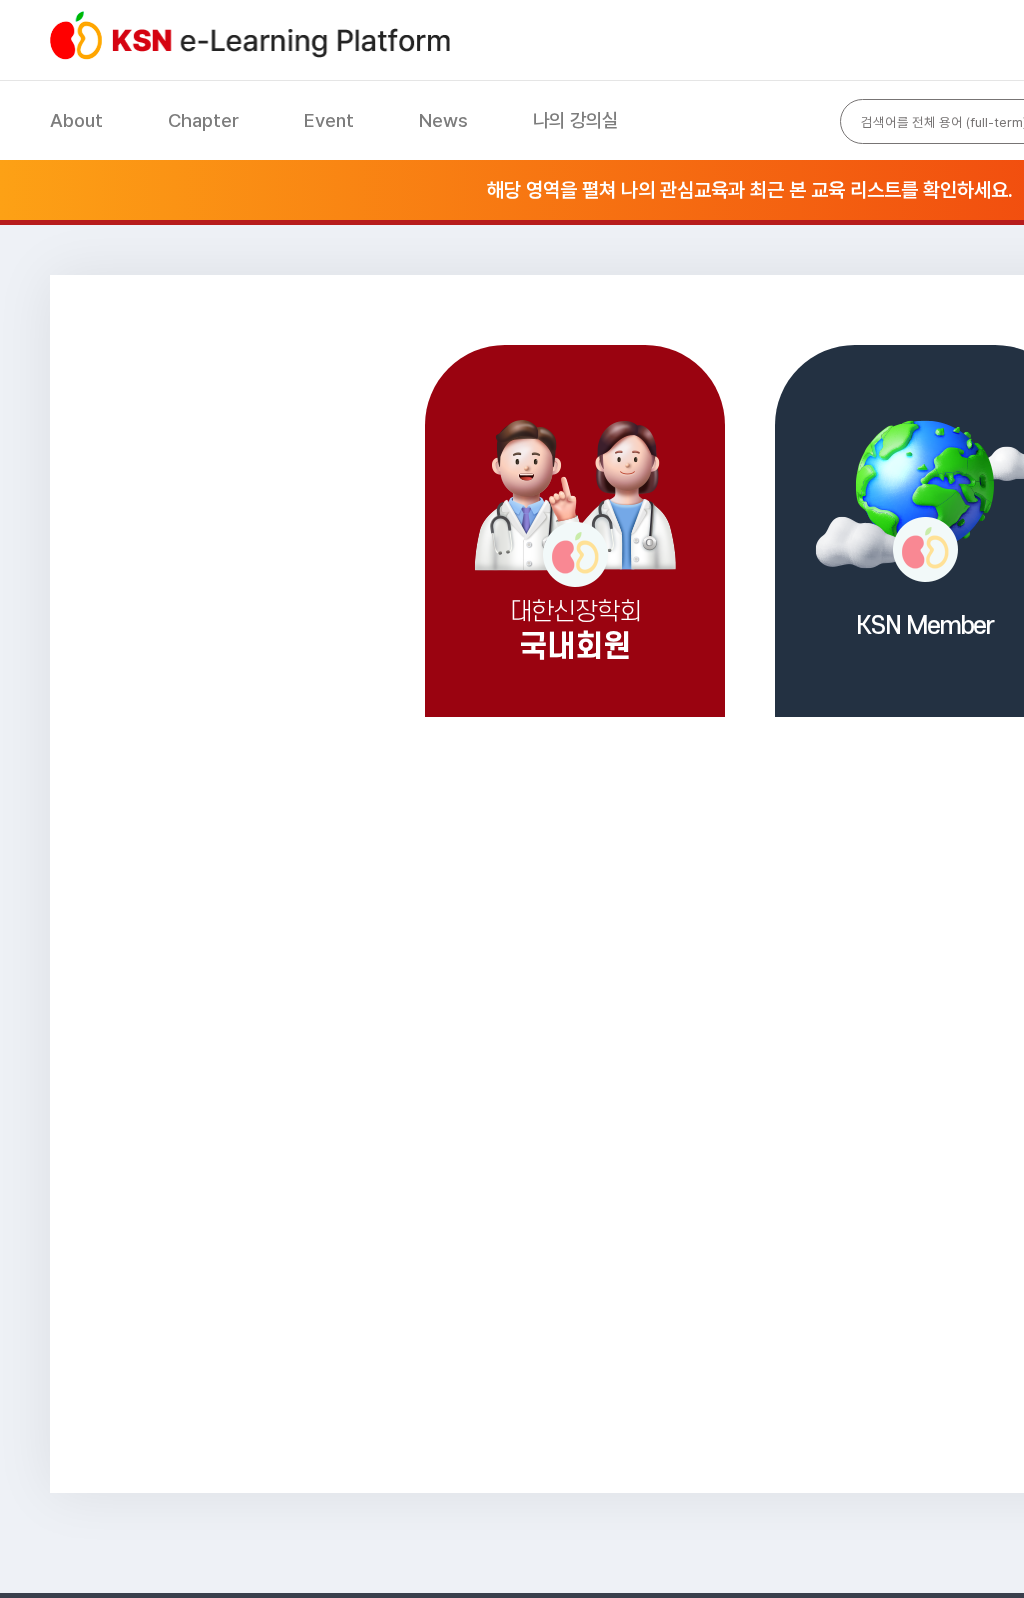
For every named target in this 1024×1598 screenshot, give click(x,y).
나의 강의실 (575, 120)
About (76, 120)
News (443, 120)
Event (329, 120)
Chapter (203, 120)
